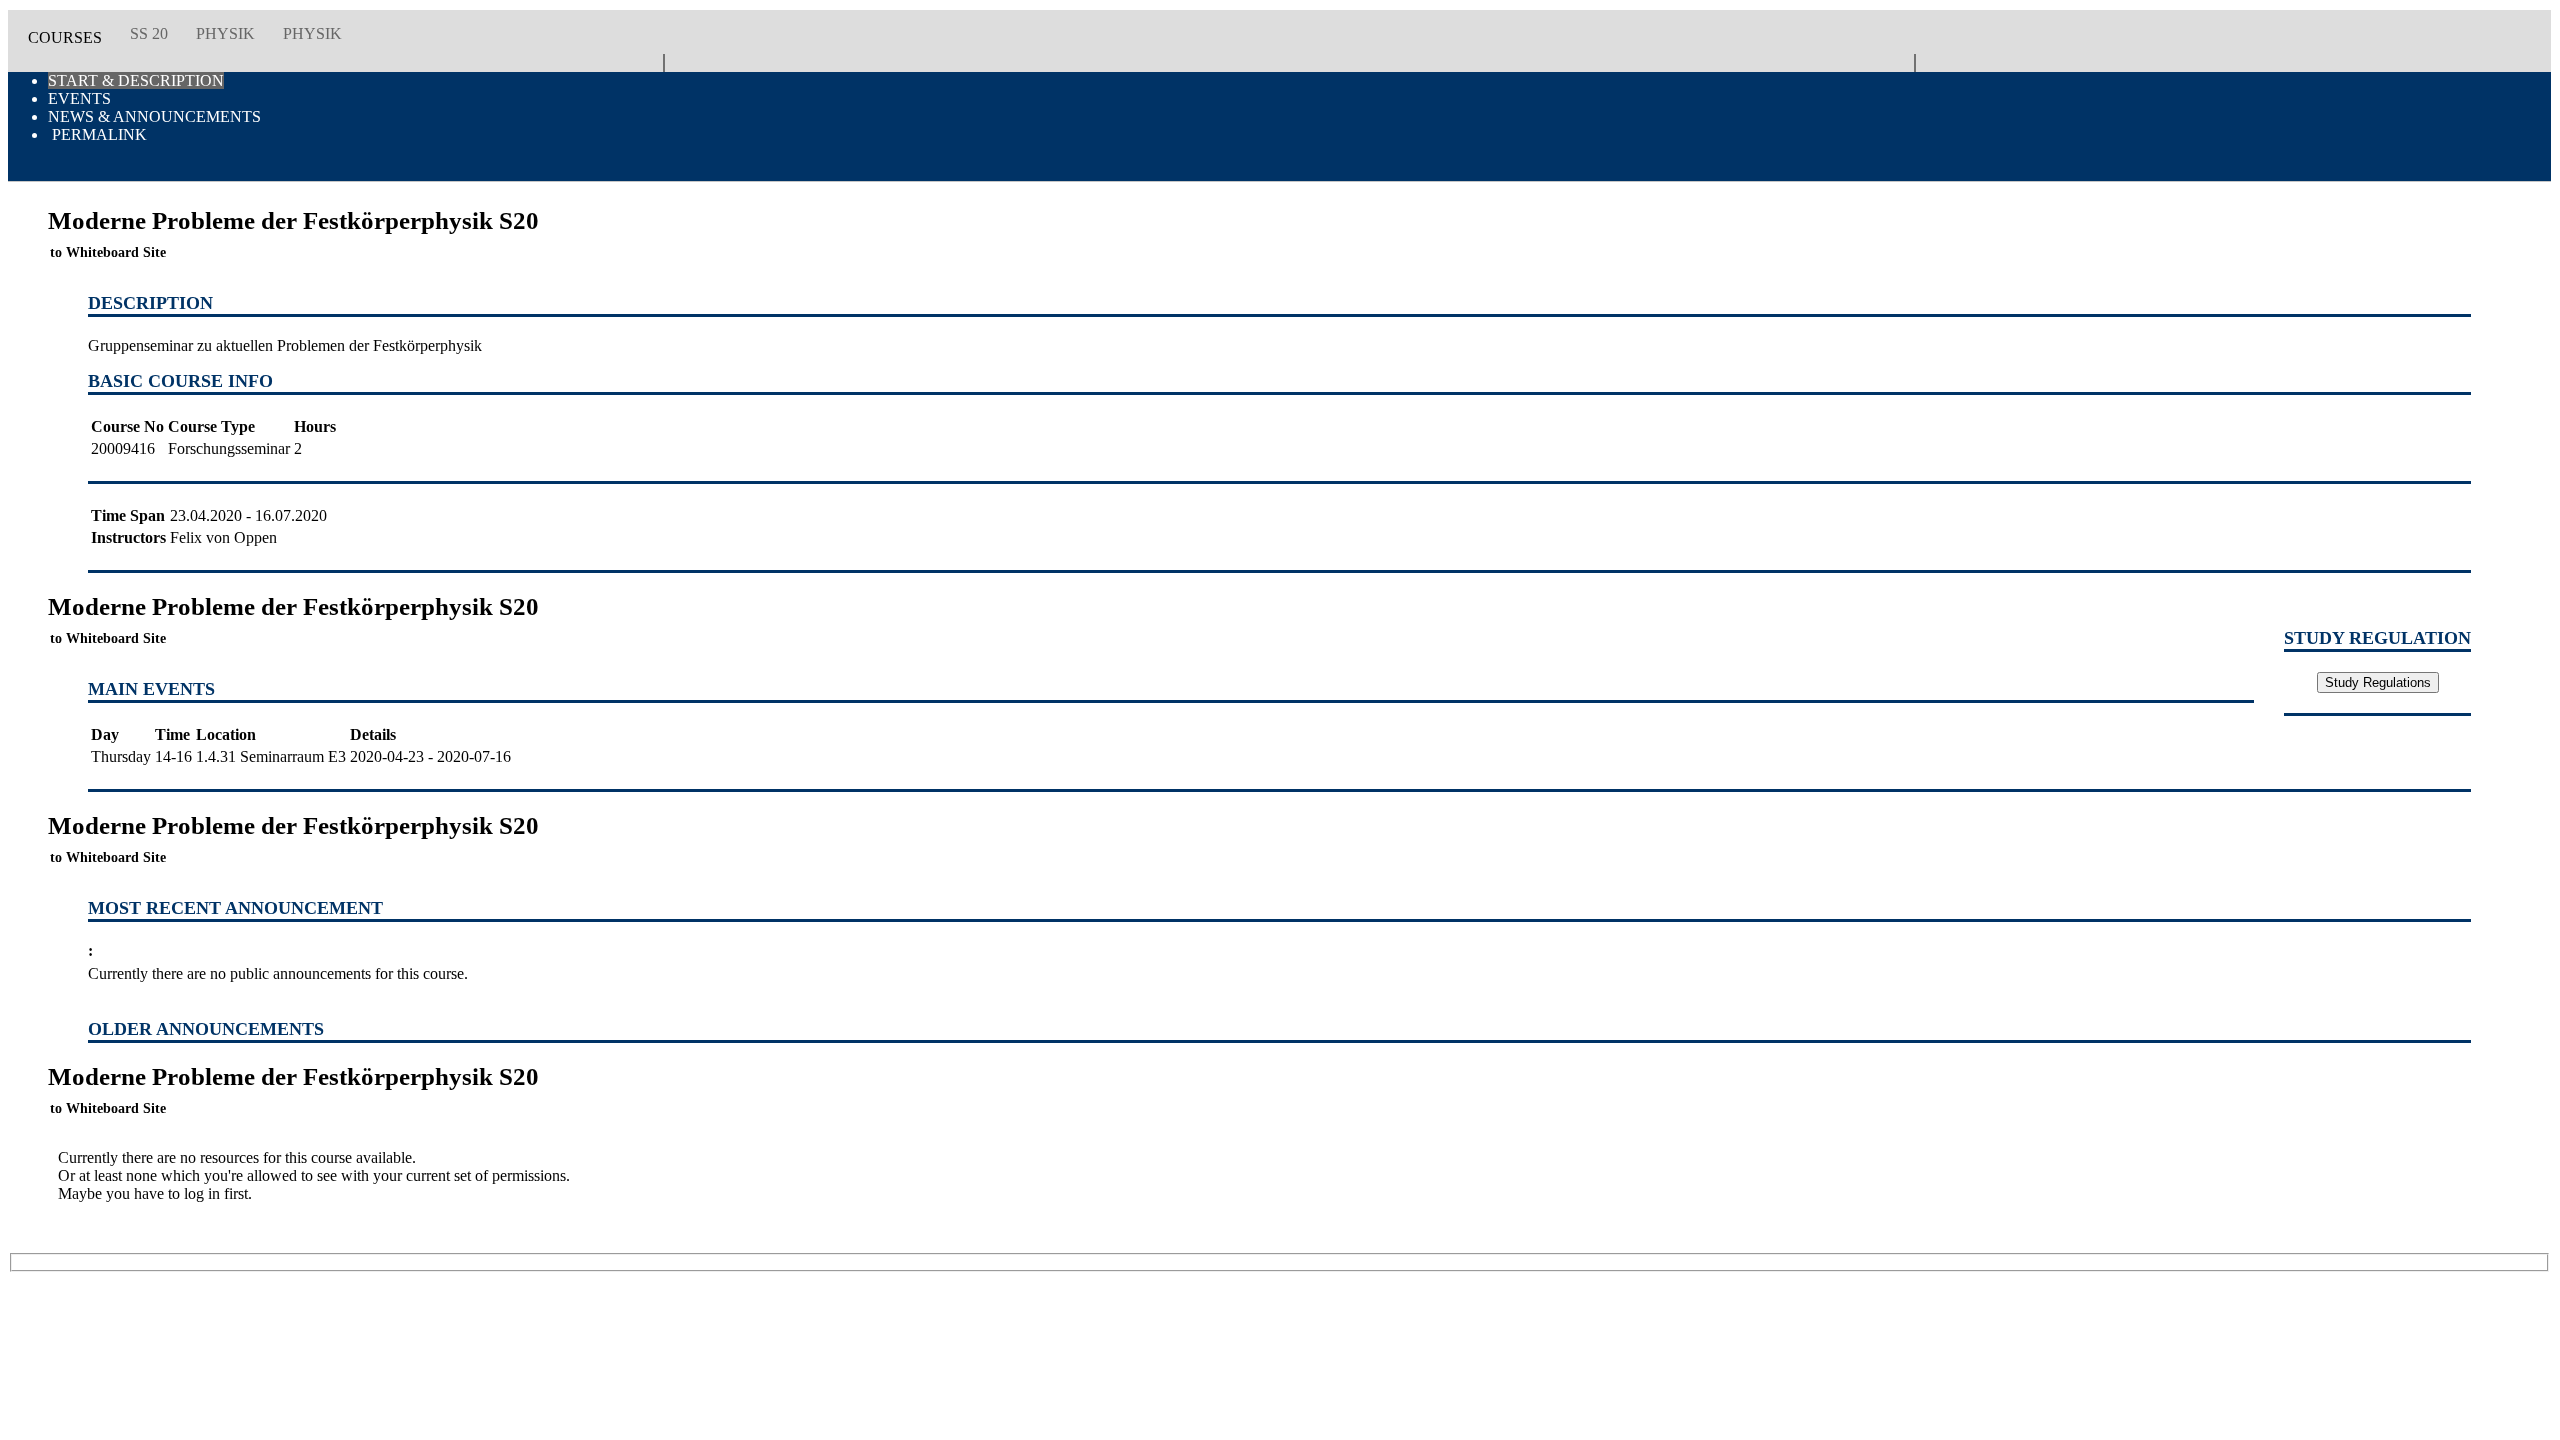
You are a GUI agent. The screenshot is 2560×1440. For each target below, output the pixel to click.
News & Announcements (154, 116)
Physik (225, 33)
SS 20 (149, 33)
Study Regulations (2378, 682)
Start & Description (136, 80)
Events (79, 98)
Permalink (97, 134)
